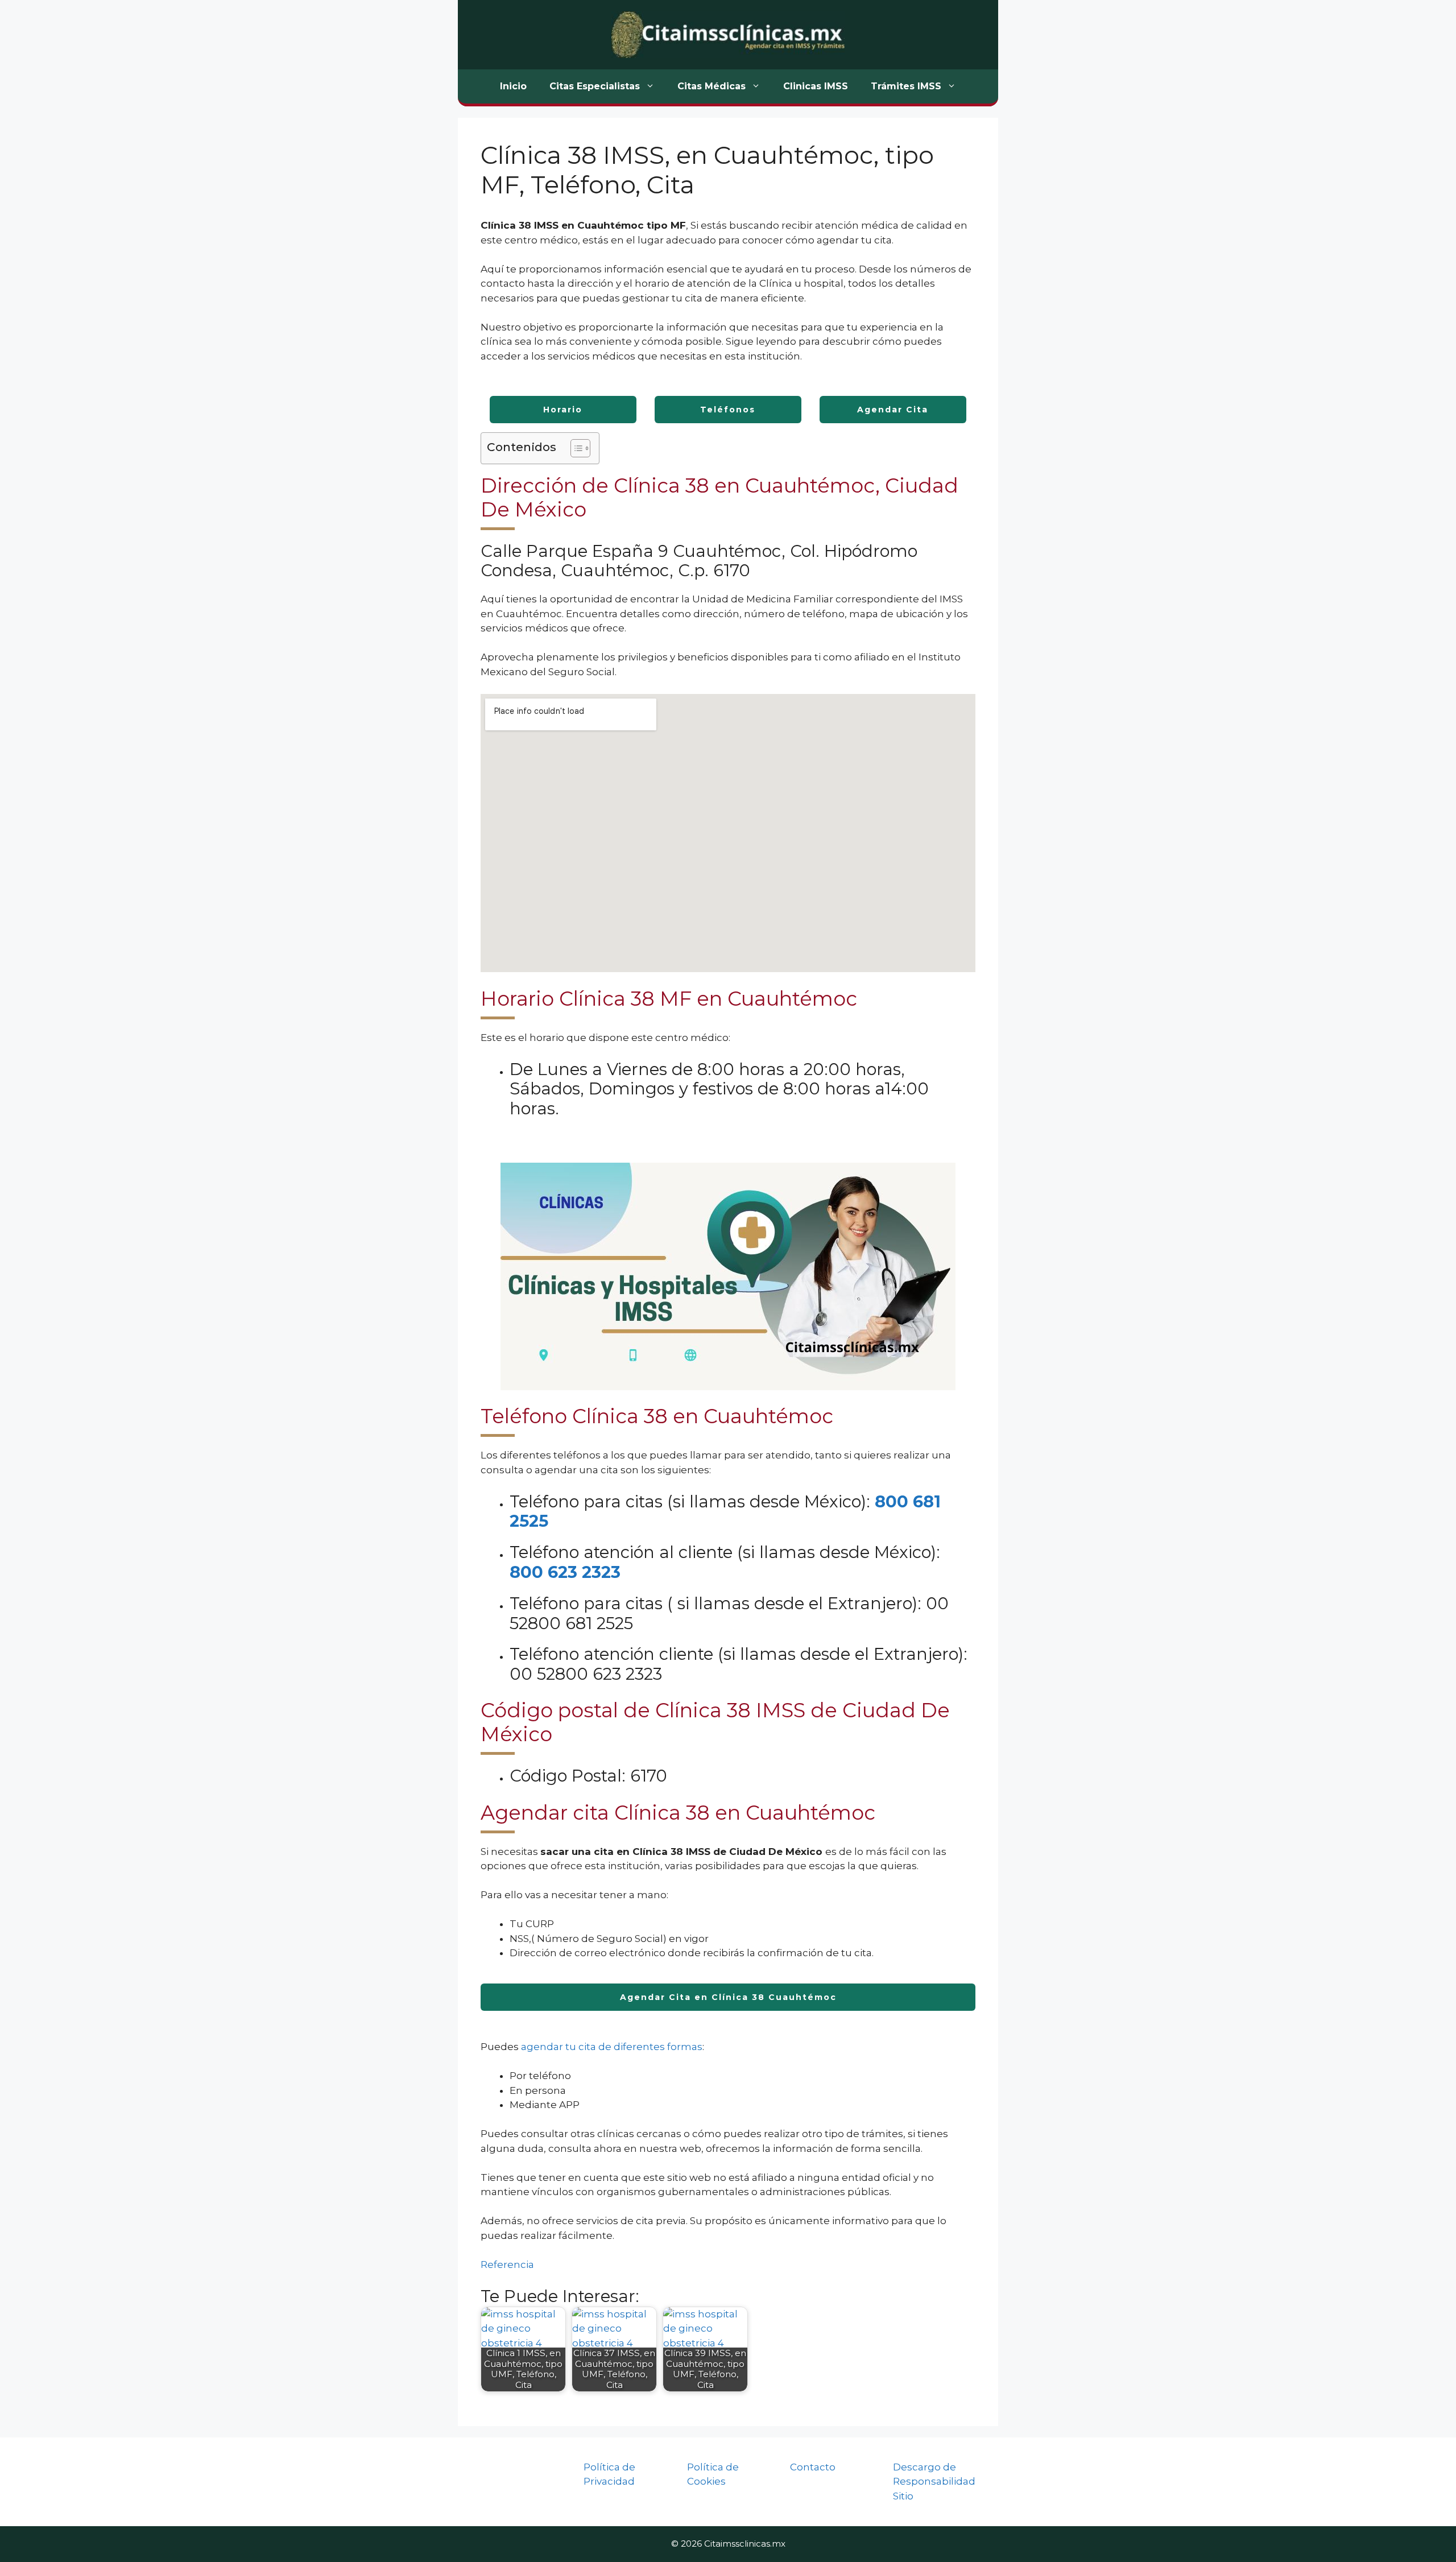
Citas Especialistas (595, 86)
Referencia (507, 2265)
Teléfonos (728, 410)
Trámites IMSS (906, 86)
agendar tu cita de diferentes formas (612, 2047)
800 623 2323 (565, 1572)
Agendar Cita (893, 410)
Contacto (813, 2467)
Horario (563, 410)
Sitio (903, 2496)
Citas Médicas (712, 86)
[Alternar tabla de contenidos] (575, 448)
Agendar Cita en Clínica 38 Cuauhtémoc (728, 1997)
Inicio (513, 86)
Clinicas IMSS (816, 86)
